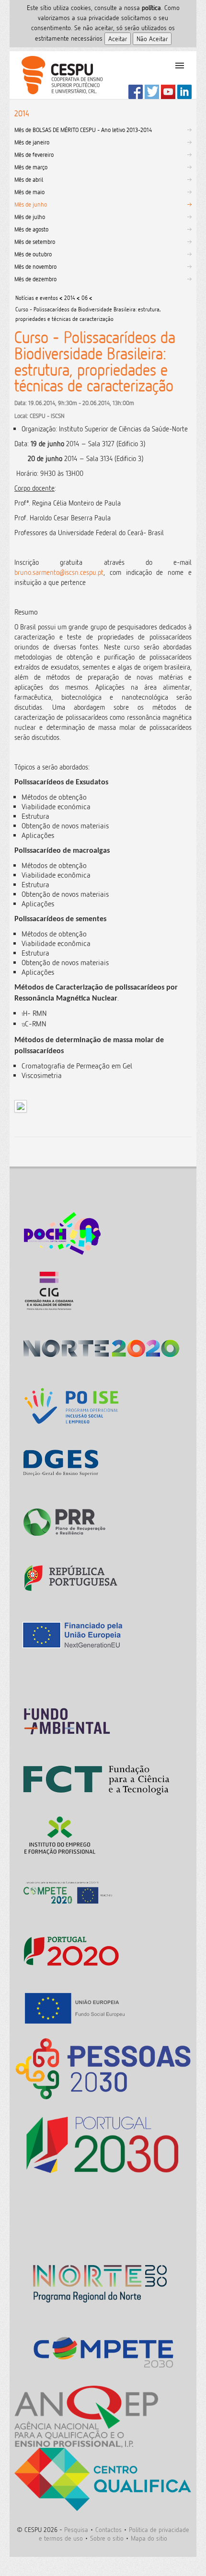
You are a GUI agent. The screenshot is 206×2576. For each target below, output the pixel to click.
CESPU (58, 75)
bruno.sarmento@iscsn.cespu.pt (59, 572)
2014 (70, 298)
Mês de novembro (35, 266)
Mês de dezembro (35, 279)
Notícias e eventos (37, 298)
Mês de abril (29, 179)
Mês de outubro (33, 254)
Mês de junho (31, 204)
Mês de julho (30, 217)
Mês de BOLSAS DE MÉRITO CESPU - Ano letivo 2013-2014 (83, 130)
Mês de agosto (31, 229)
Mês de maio (29, 192)
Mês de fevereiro (34, 154)
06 (85, 298)
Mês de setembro (35, 242)
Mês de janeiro (32, 142)
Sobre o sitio (107, 2538)
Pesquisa (76, 2529)
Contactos (109, 2529)
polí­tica (151, 7)
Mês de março (31, 167)
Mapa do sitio (149, 2538)
